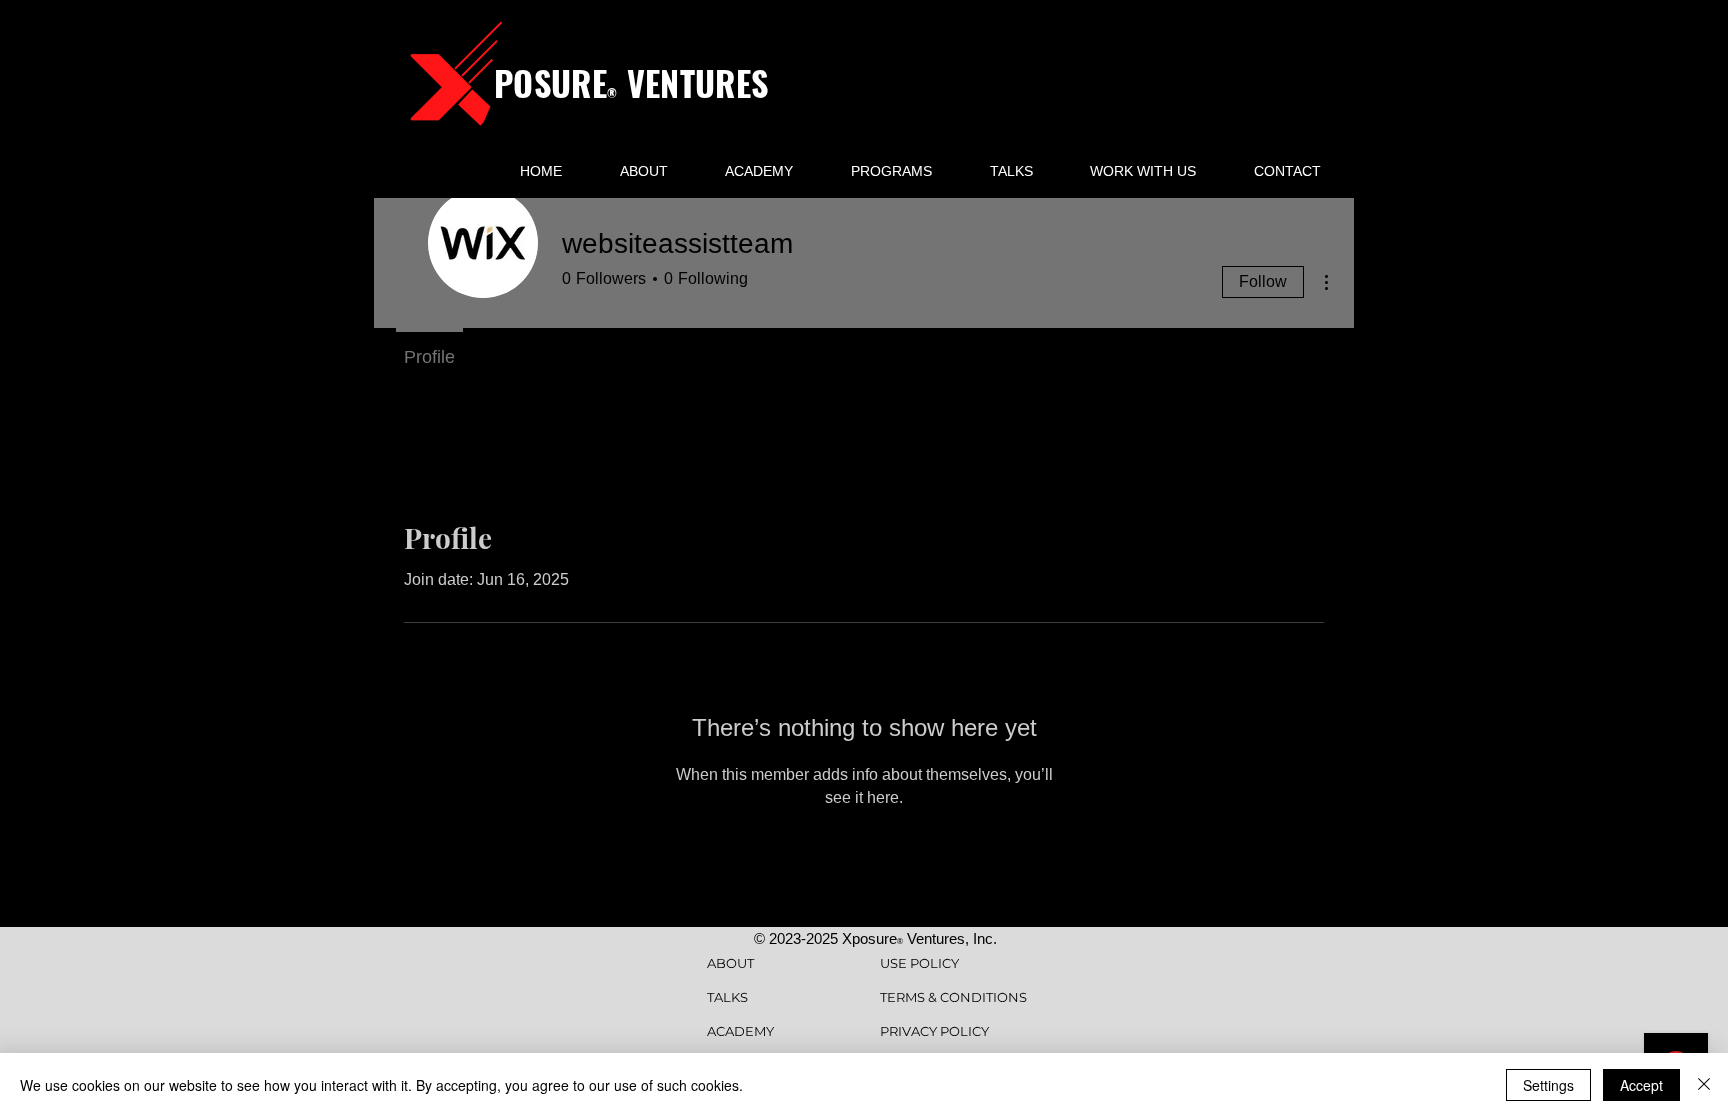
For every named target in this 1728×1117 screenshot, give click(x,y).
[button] (891, 171)
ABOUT (730, 963)
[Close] (1704, 1085)
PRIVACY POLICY (934, 1031)
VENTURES (692, 82)
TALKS (727, 997)
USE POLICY (919, 963)
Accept (1641, 1085)
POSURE (550, 82)
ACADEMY (740, 1031)
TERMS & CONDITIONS (953, 997)
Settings (1548, 1085)
